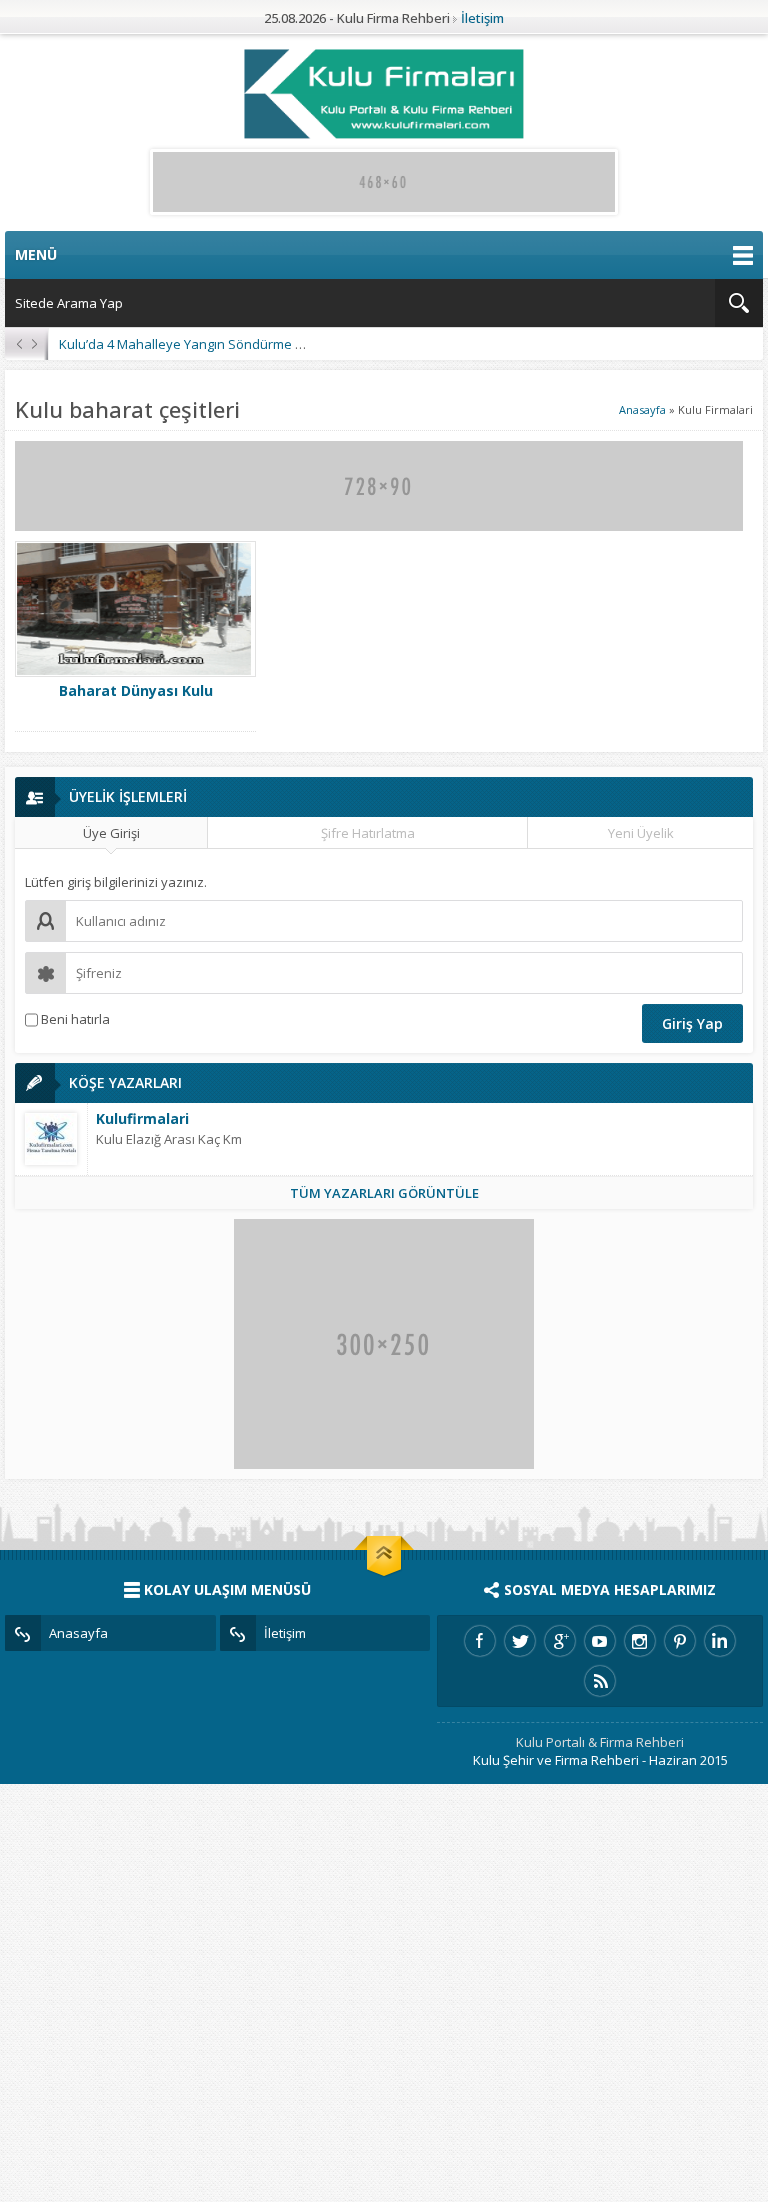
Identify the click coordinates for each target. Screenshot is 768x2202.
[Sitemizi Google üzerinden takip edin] (560, 1641)
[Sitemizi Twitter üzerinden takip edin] (520, 1641)
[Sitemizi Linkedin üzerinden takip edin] (720, 1641)
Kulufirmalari (142, 1118)
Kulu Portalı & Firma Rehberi (600, 1742)
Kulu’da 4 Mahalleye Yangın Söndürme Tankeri (200, 344)
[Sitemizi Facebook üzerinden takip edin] (480, 1641)
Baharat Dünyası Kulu (136, 690)
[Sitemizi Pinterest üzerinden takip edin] (680, 1641)
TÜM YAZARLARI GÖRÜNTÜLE (384, 1193)
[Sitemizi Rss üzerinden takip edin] (600, 1681)
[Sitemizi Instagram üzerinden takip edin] (640, 1641)
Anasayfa (642, 409)
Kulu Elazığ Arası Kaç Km (169, 1139)
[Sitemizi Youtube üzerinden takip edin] (600, 1641)
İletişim (482, 18)
